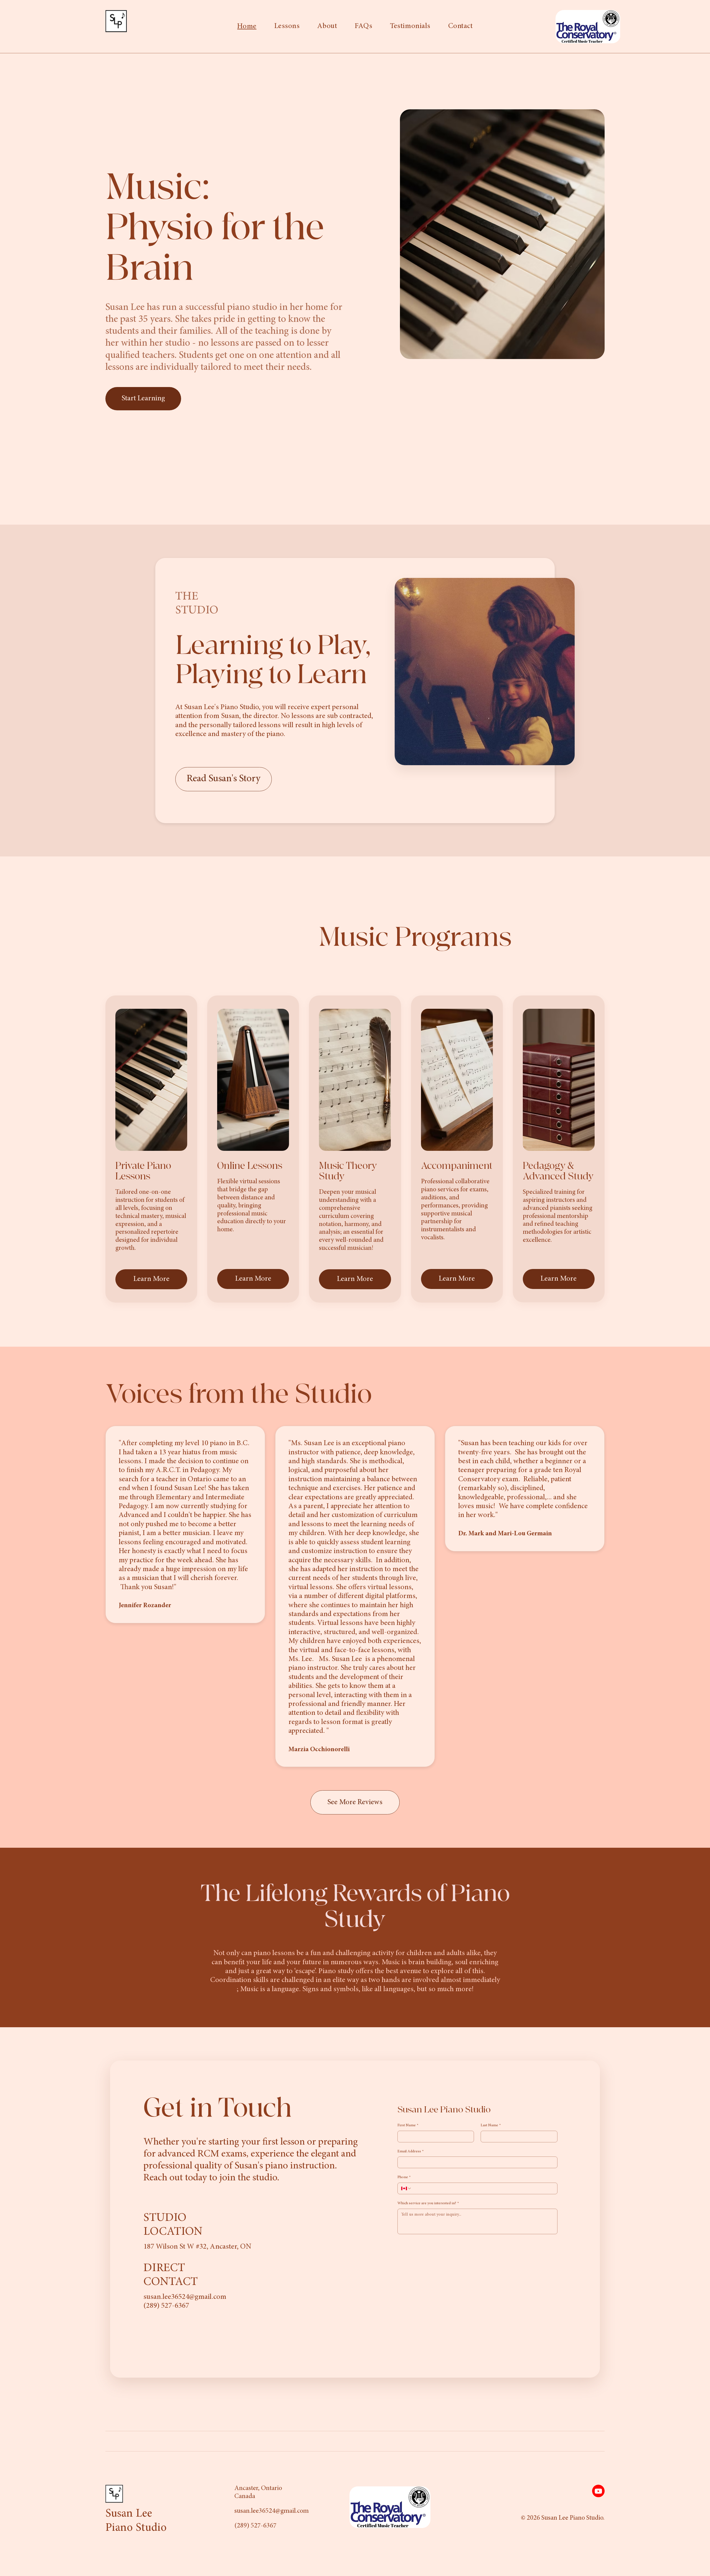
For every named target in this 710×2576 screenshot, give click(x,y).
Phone (404, 2177)
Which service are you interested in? (428, 2203)
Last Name (491, 2125)
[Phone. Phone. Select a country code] (406, 2188)
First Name (408, 2125)
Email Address (411, 2152)
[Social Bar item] (598, 2491)
